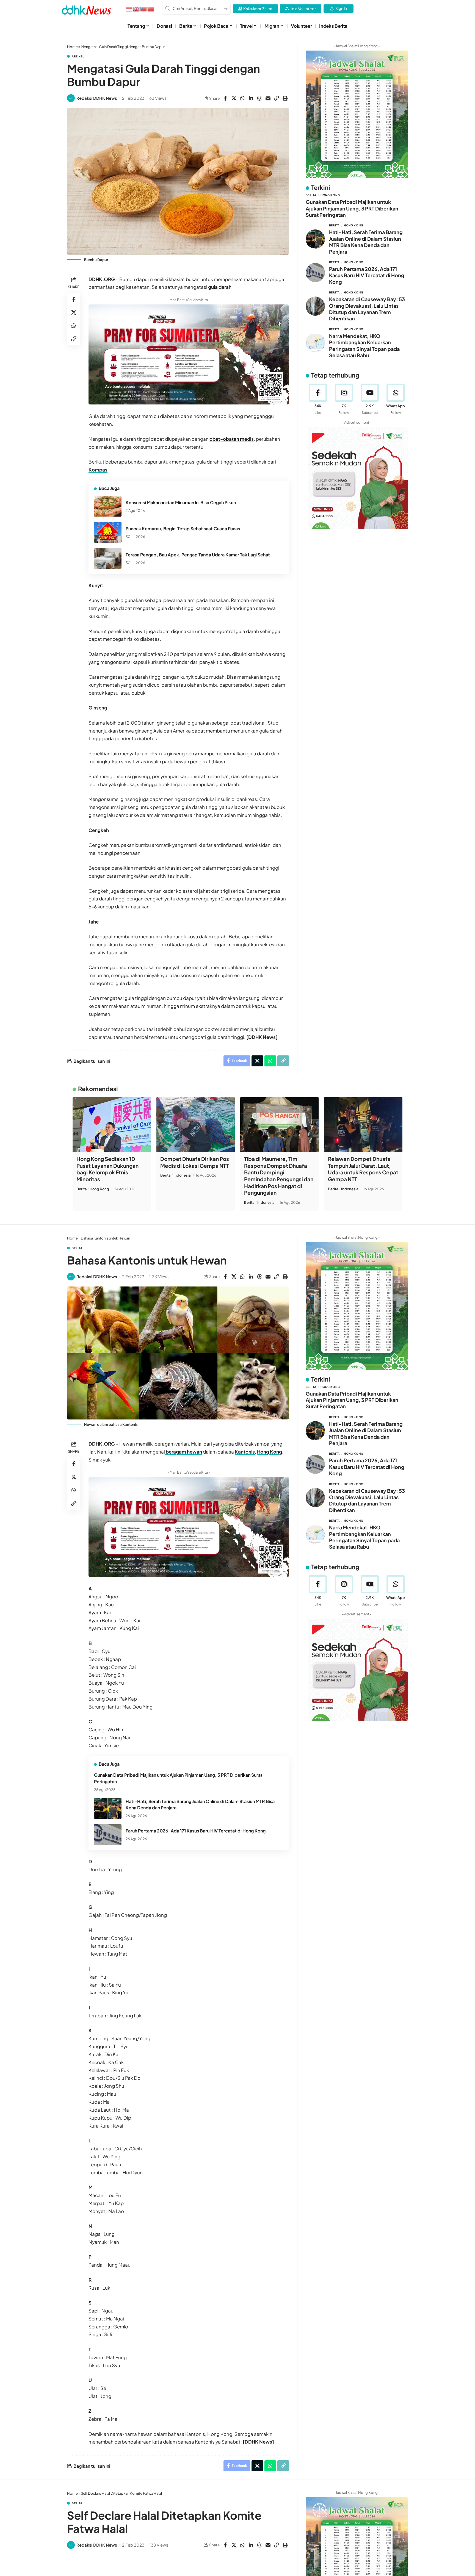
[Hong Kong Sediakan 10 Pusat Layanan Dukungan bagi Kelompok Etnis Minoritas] (112, 1125)
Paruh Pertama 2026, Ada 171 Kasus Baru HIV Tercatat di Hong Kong (367, 275)
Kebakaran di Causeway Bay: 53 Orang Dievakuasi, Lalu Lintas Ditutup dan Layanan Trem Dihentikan (367, 309)
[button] (277, 98)
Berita (311, 195)
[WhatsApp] (396, 399)
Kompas (98, 470)
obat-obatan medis (232, 439)
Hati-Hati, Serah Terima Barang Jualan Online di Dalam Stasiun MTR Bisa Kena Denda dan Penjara (366, 242)
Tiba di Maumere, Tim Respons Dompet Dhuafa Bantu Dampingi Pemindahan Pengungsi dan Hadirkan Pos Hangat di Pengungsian (279, 1176)
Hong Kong (330, 195)
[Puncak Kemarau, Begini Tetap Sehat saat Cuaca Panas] (108, 532)
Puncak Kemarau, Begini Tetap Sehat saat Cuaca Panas (183, 529)
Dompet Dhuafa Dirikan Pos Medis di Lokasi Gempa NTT (195, 1162)
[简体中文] (151, 9)
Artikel (78, 56)
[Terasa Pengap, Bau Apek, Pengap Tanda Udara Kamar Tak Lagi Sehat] (108, 558)
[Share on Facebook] (225, 98)
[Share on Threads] (259, 98)
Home (72, 47)
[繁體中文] (144, 9)
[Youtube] (370, 399)
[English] (137, 9)
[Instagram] (344, 399)
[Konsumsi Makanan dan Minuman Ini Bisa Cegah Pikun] (108, 506)
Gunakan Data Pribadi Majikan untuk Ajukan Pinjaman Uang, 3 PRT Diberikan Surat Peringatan (352, 208)
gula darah (220, 287)
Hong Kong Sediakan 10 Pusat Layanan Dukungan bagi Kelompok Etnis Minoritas (107, 1169)
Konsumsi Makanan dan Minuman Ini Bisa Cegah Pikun (181, 502)
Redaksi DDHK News (97, 98)
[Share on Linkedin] (251, 98)
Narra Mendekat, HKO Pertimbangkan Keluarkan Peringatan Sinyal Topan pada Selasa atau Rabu (364, 345)
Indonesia (182, 1175)
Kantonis (245, 1452)
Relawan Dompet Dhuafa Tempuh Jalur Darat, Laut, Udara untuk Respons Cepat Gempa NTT (363, 1169)
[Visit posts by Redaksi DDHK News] (71, 98)
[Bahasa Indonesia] (129, 9)
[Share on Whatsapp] (242, 98)
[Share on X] (234, 98)
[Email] (268, 98)
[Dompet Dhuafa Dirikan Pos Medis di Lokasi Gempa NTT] (196, 1125)
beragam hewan (183, 1452)
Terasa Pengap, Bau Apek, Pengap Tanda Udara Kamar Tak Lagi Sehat (198, 555)
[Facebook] (318, 399)
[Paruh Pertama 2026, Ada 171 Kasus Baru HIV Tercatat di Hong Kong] (315, 273)
